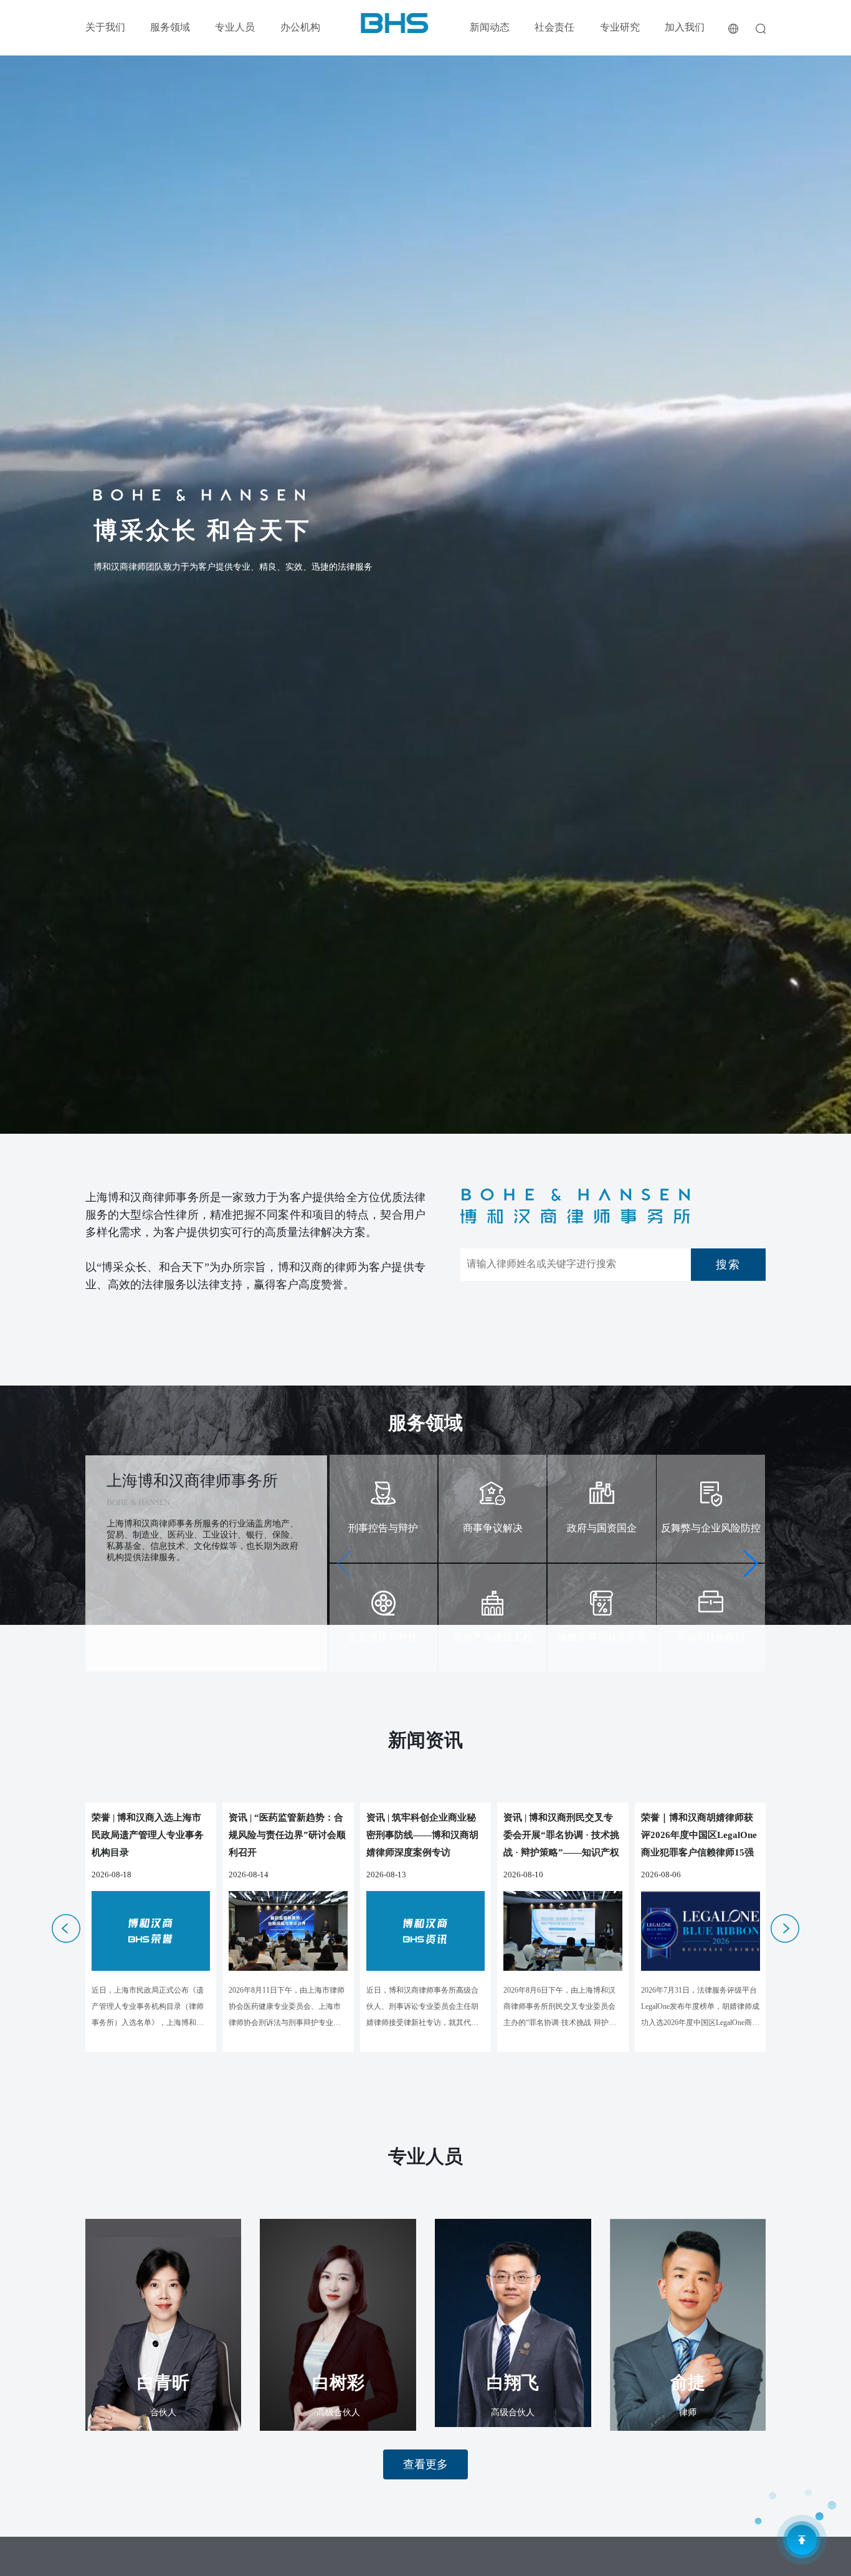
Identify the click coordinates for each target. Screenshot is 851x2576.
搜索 (728, 1265)
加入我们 (685, 27)
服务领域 (170, 27)
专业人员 (235, 27)
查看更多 (425, 2464)
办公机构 (300, 27)
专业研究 (620, 27)
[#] (395, 22)
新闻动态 (490, 27)
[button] (751, 1564)
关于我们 (105, 27)
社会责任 (554, 27)
